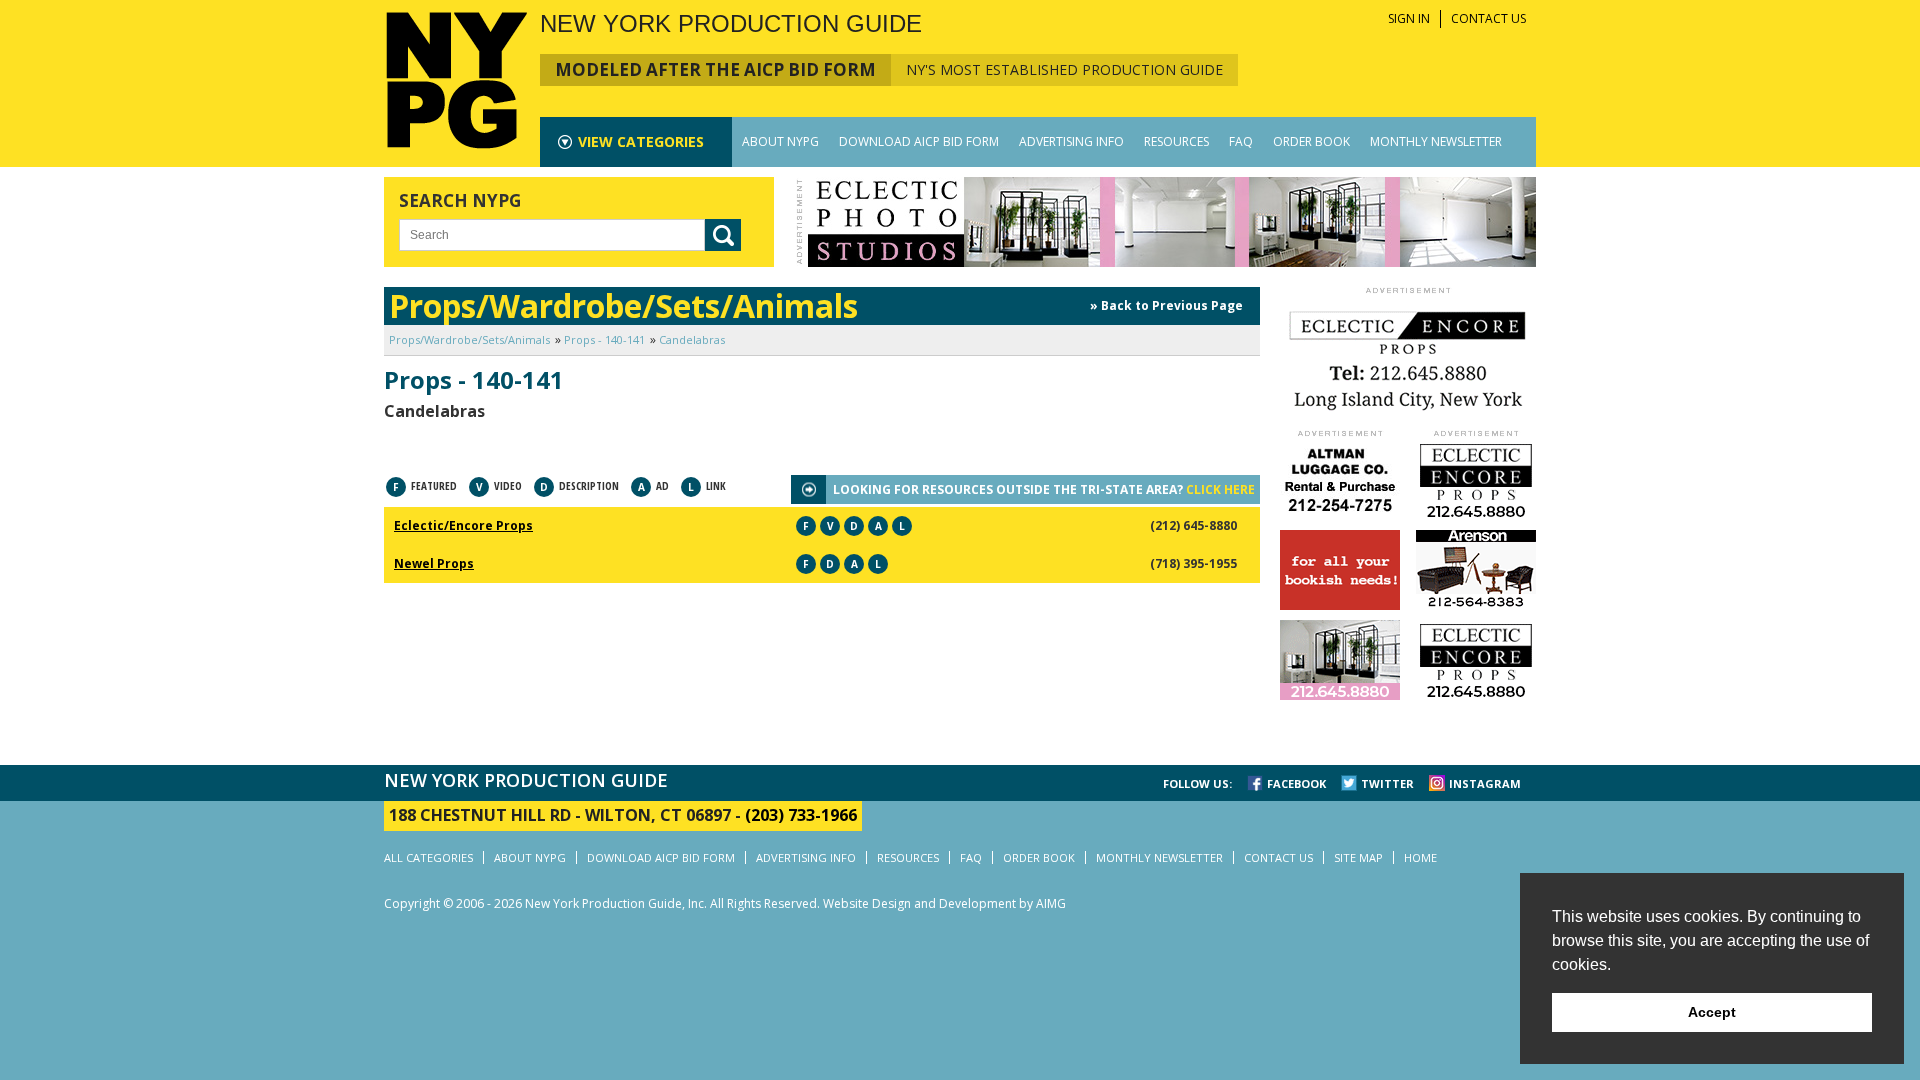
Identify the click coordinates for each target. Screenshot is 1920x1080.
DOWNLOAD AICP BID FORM (919, 141)
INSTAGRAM (1485, 783)
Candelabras (692, 339)
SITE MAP (1358, 857)
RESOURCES (1176, 141)
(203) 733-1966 (801, 815)
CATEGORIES (641, 141)
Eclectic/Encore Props (463, 525)
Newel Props (434, 563)
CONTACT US (1488, 18)
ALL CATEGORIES (428, 857)
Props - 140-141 (604, 339)
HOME (1420, 857)
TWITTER (1387, 783)
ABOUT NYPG (780, 141)
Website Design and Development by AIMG (944, 903)
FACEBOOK (1296, 783)
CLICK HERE (1220, 489)
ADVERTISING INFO (1071, 141)
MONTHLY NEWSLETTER (1436, 141)
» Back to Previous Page (1166, 305)
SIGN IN (1409, 18)
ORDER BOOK (1311, 141)
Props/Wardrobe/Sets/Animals (469, 339)
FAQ (1241, 141)
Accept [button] (1712, 1012)
